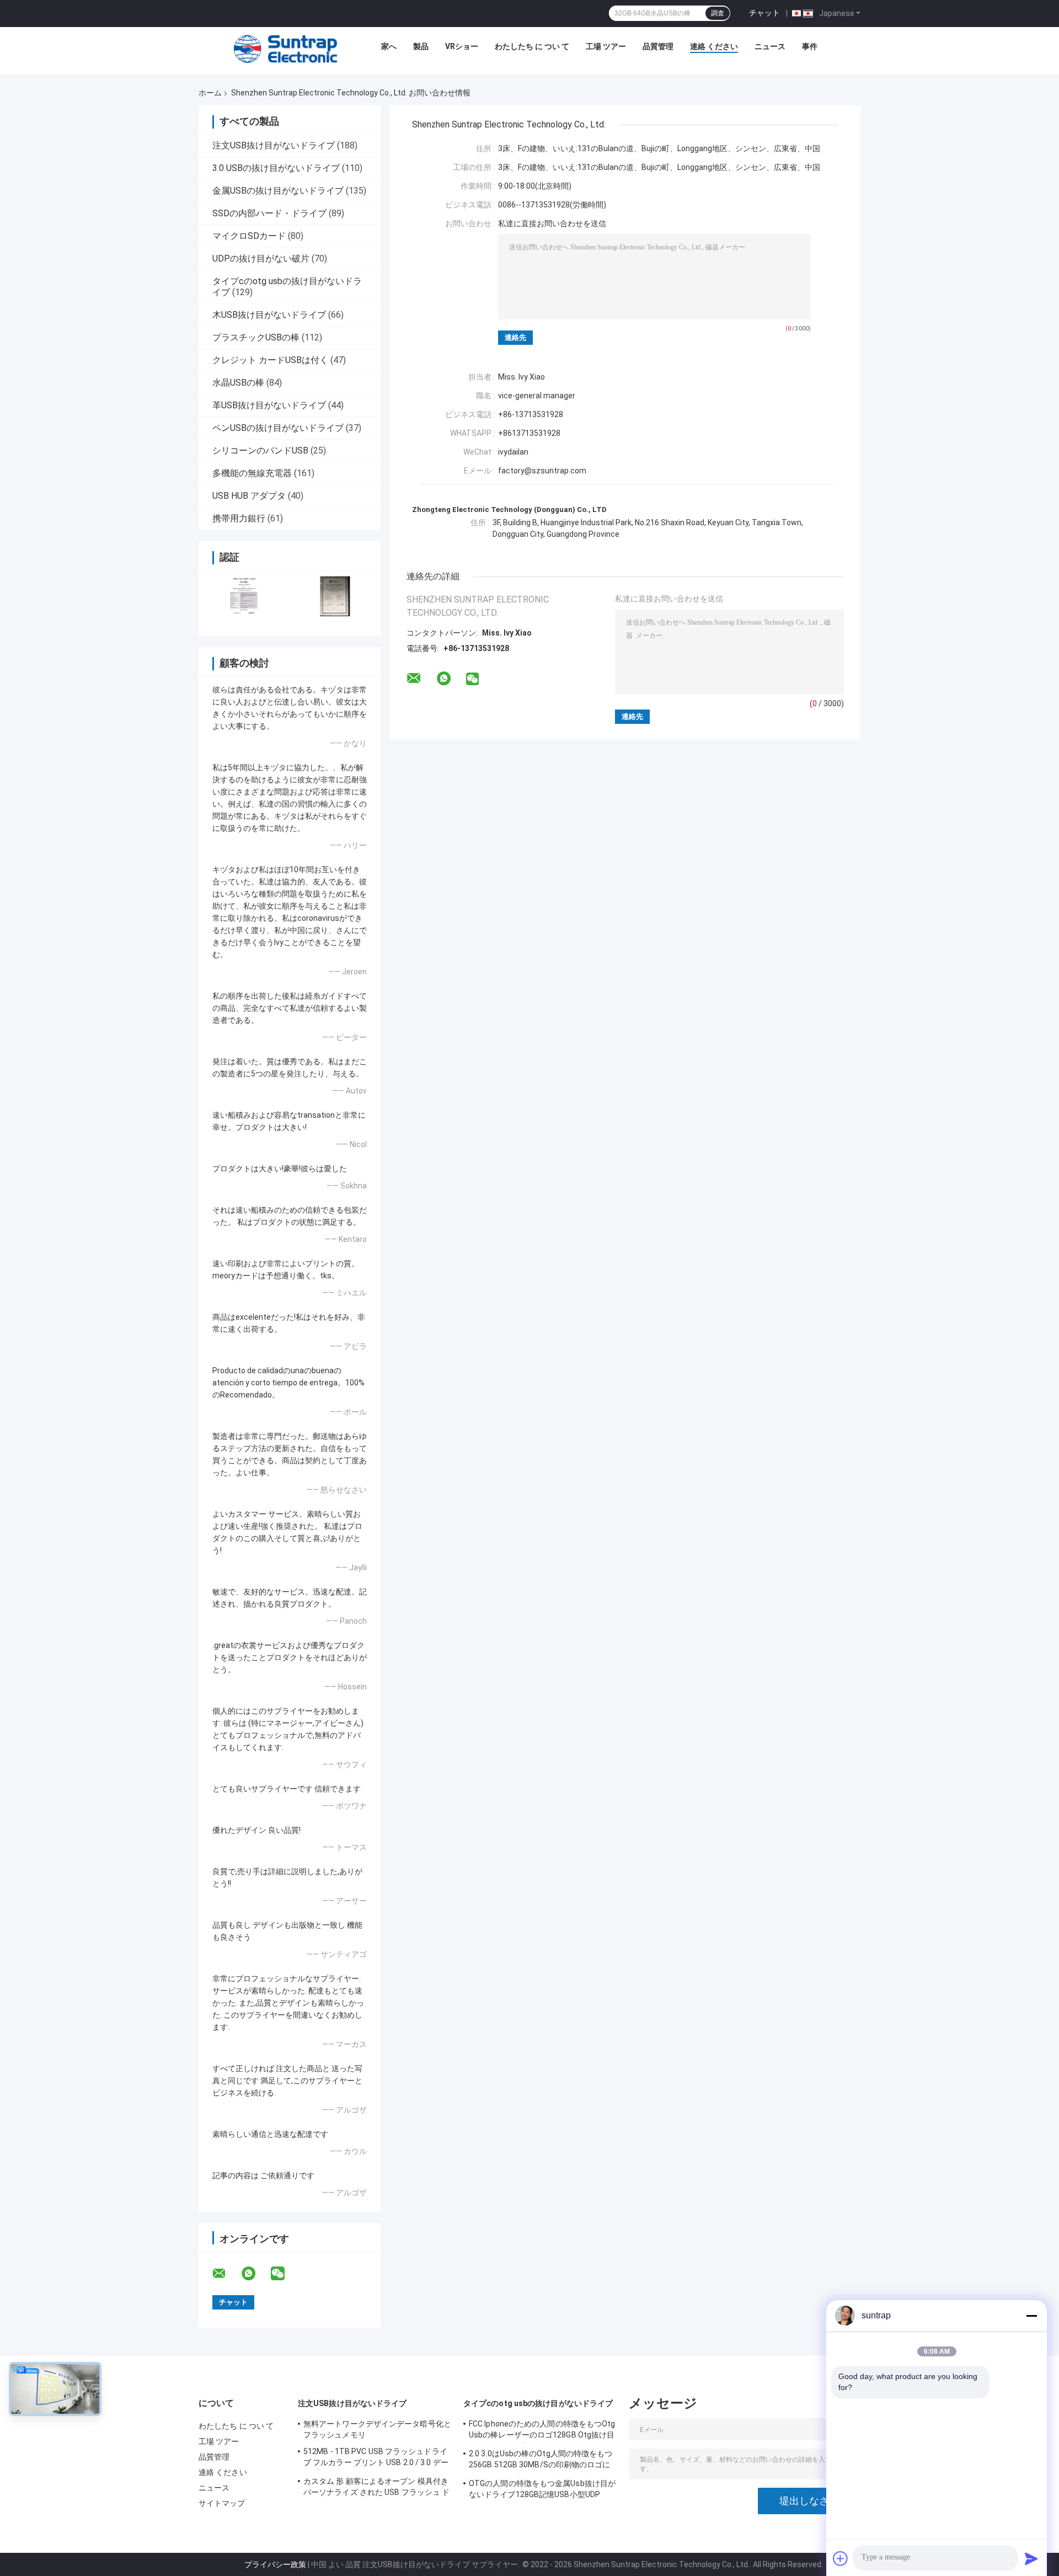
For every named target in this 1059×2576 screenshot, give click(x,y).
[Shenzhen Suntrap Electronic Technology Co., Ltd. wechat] (285, 2274)
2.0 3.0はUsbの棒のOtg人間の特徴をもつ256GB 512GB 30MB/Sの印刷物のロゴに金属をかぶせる (541, 2461)
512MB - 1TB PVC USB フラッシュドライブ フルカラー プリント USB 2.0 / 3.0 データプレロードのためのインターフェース (376, 2458)
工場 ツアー (606, 46)
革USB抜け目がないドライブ (269, 405)
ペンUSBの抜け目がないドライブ (278, 428)
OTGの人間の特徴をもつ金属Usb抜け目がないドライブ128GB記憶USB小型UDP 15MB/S (542, 2490)
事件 (810, 46)
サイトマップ (222, 2503)
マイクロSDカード (249, 236)
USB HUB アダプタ (249, 496)
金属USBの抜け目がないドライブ (278, 191)
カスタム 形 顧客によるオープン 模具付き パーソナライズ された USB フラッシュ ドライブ (376, 2488)
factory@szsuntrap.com (542, 471)
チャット (764, 13)
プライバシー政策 (275, 2564)
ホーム (210, 93)
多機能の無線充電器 (252, 473)
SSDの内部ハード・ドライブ (269, 213)
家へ (389, 46)
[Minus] (1031, 2316)
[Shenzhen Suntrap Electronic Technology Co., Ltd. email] (226, 2274)
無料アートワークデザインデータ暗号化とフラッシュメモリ (377, 2429)
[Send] (1031, 2558)
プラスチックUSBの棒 (256, 337)
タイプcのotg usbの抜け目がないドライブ (538, 2403)
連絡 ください (714, 46)
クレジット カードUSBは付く (270, 360)
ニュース (770, 46)
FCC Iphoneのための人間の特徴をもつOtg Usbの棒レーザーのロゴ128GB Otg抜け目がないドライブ (542, 2431)
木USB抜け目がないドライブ (269, 315)
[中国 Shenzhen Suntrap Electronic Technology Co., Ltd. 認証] (244, 596)
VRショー (462, 46)
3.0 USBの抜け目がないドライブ (276, 168)
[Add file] (841, 2558)
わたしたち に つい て (532, 46)
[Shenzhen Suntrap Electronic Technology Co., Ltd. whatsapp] (255, 2274)
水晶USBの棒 (238, 383)
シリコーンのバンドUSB (260, 450)
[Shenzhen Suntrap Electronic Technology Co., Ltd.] (286, 49)
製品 (421, 46)
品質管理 (658, 46)
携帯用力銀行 (239, 518)
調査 (718, 13)
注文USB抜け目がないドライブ (274, 145)
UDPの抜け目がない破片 (261, 258)
